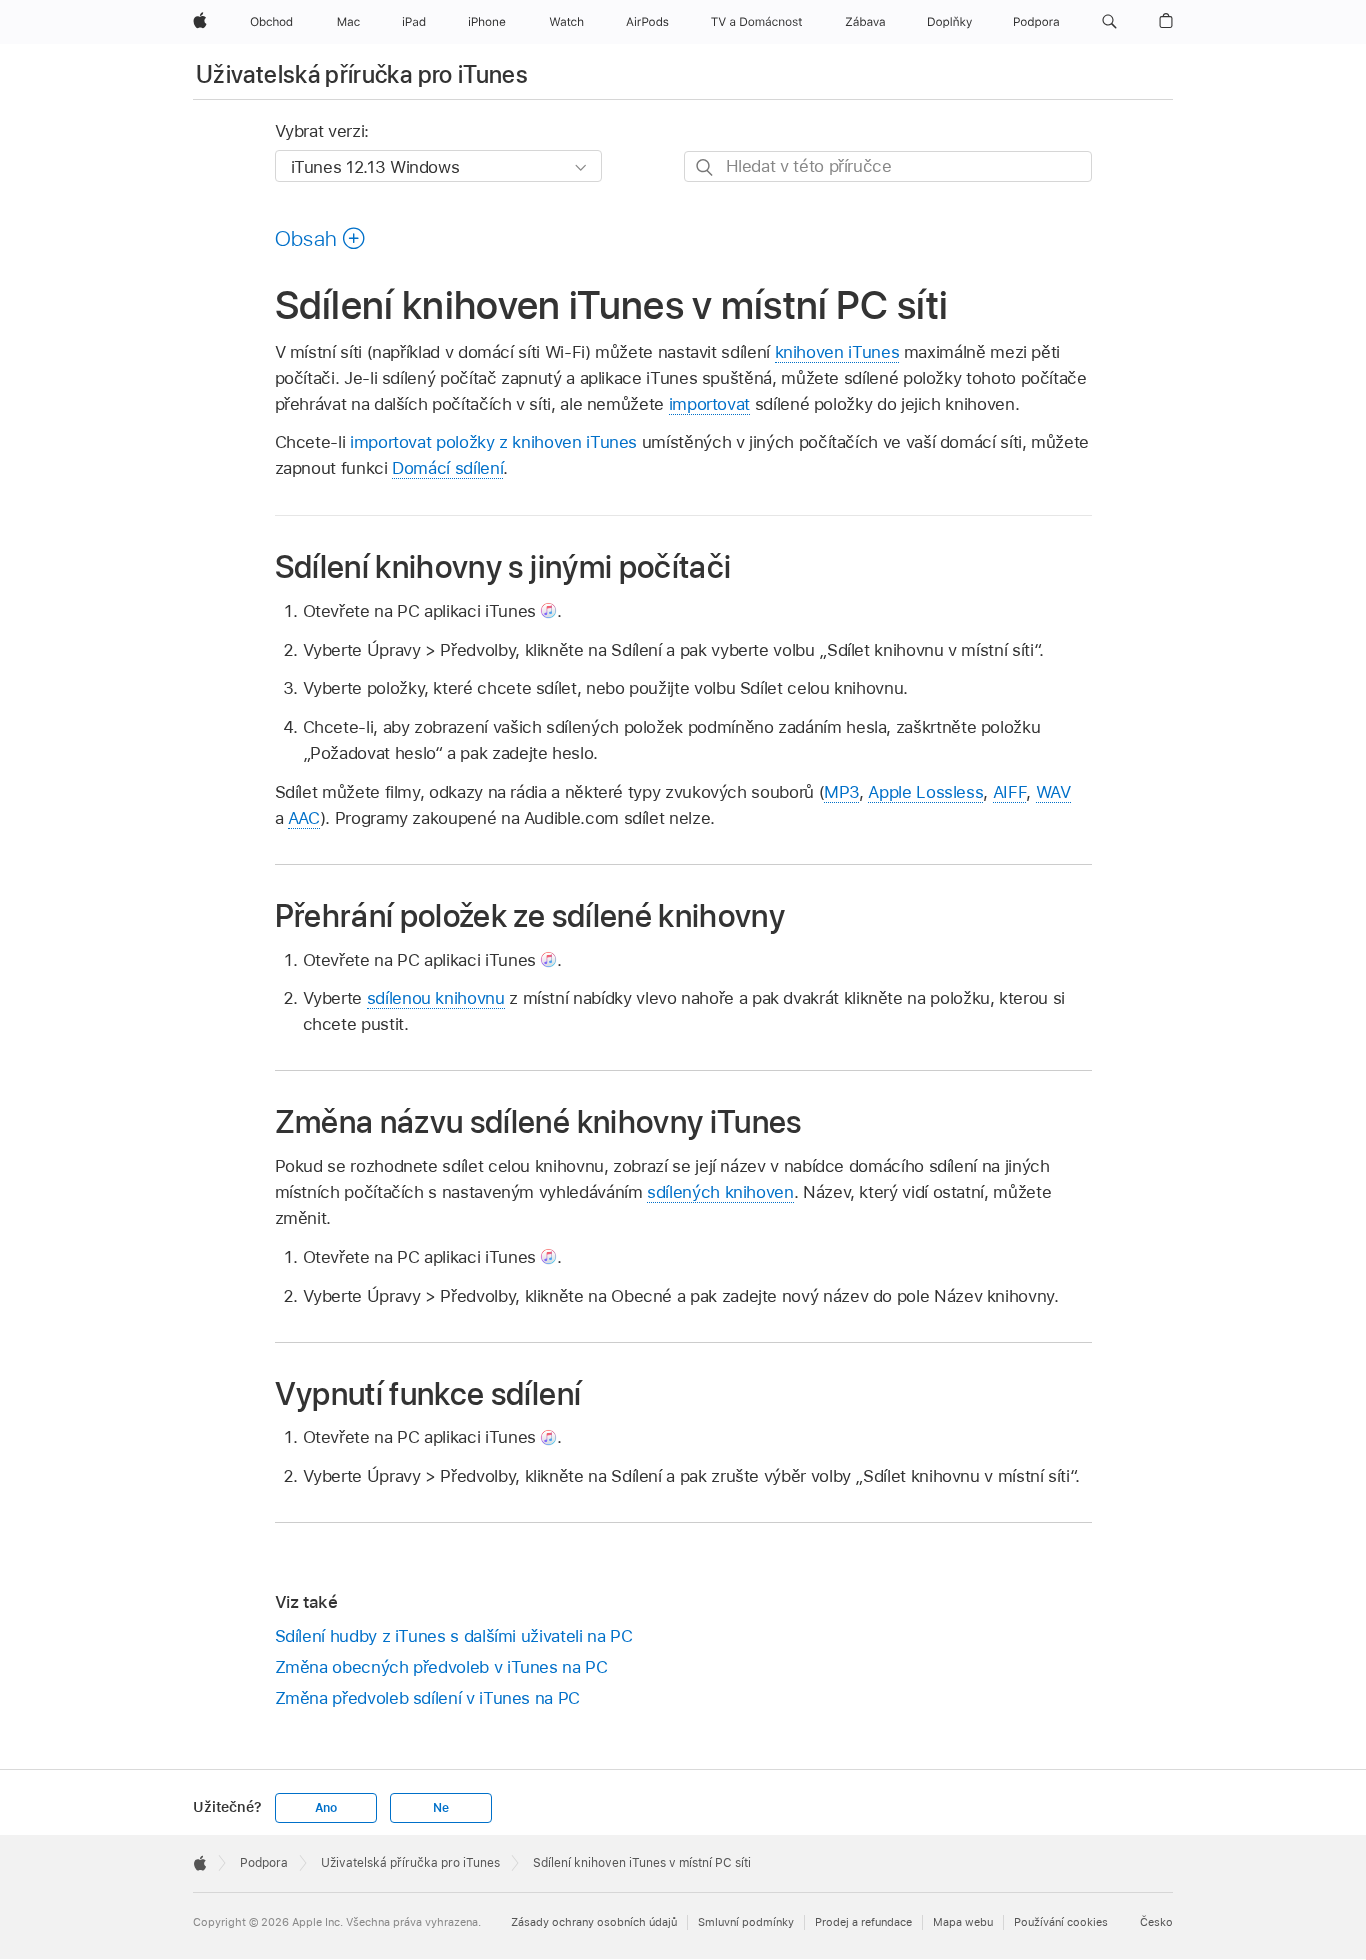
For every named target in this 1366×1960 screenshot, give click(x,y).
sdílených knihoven (720, 1192)
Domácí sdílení (447, 468)
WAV (1053, 792)
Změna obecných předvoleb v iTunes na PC (441, 1667)
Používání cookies (1061, 1922)
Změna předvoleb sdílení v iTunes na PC (427, 1698)
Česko (1156, 1922)
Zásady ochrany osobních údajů (594, 1922)
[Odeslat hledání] (705, 167)
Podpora (264, 1863)
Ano (326, 1808)
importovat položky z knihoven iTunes (493, 442)
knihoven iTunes (837, 352)
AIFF (1010, 792)
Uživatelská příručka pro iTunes (362, 74)
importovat (709, 404)
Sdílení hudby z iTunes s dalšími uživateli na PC (454, 1636)
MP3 (841, 792)
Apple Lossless (925, 792)
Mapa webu (963, 1922)
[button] (1109, 22)
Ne (441, 1808)
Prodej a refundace (863, 1922)
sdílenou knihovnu (436, 998)
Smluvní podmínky (746, 1922)
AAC (304, 818)
